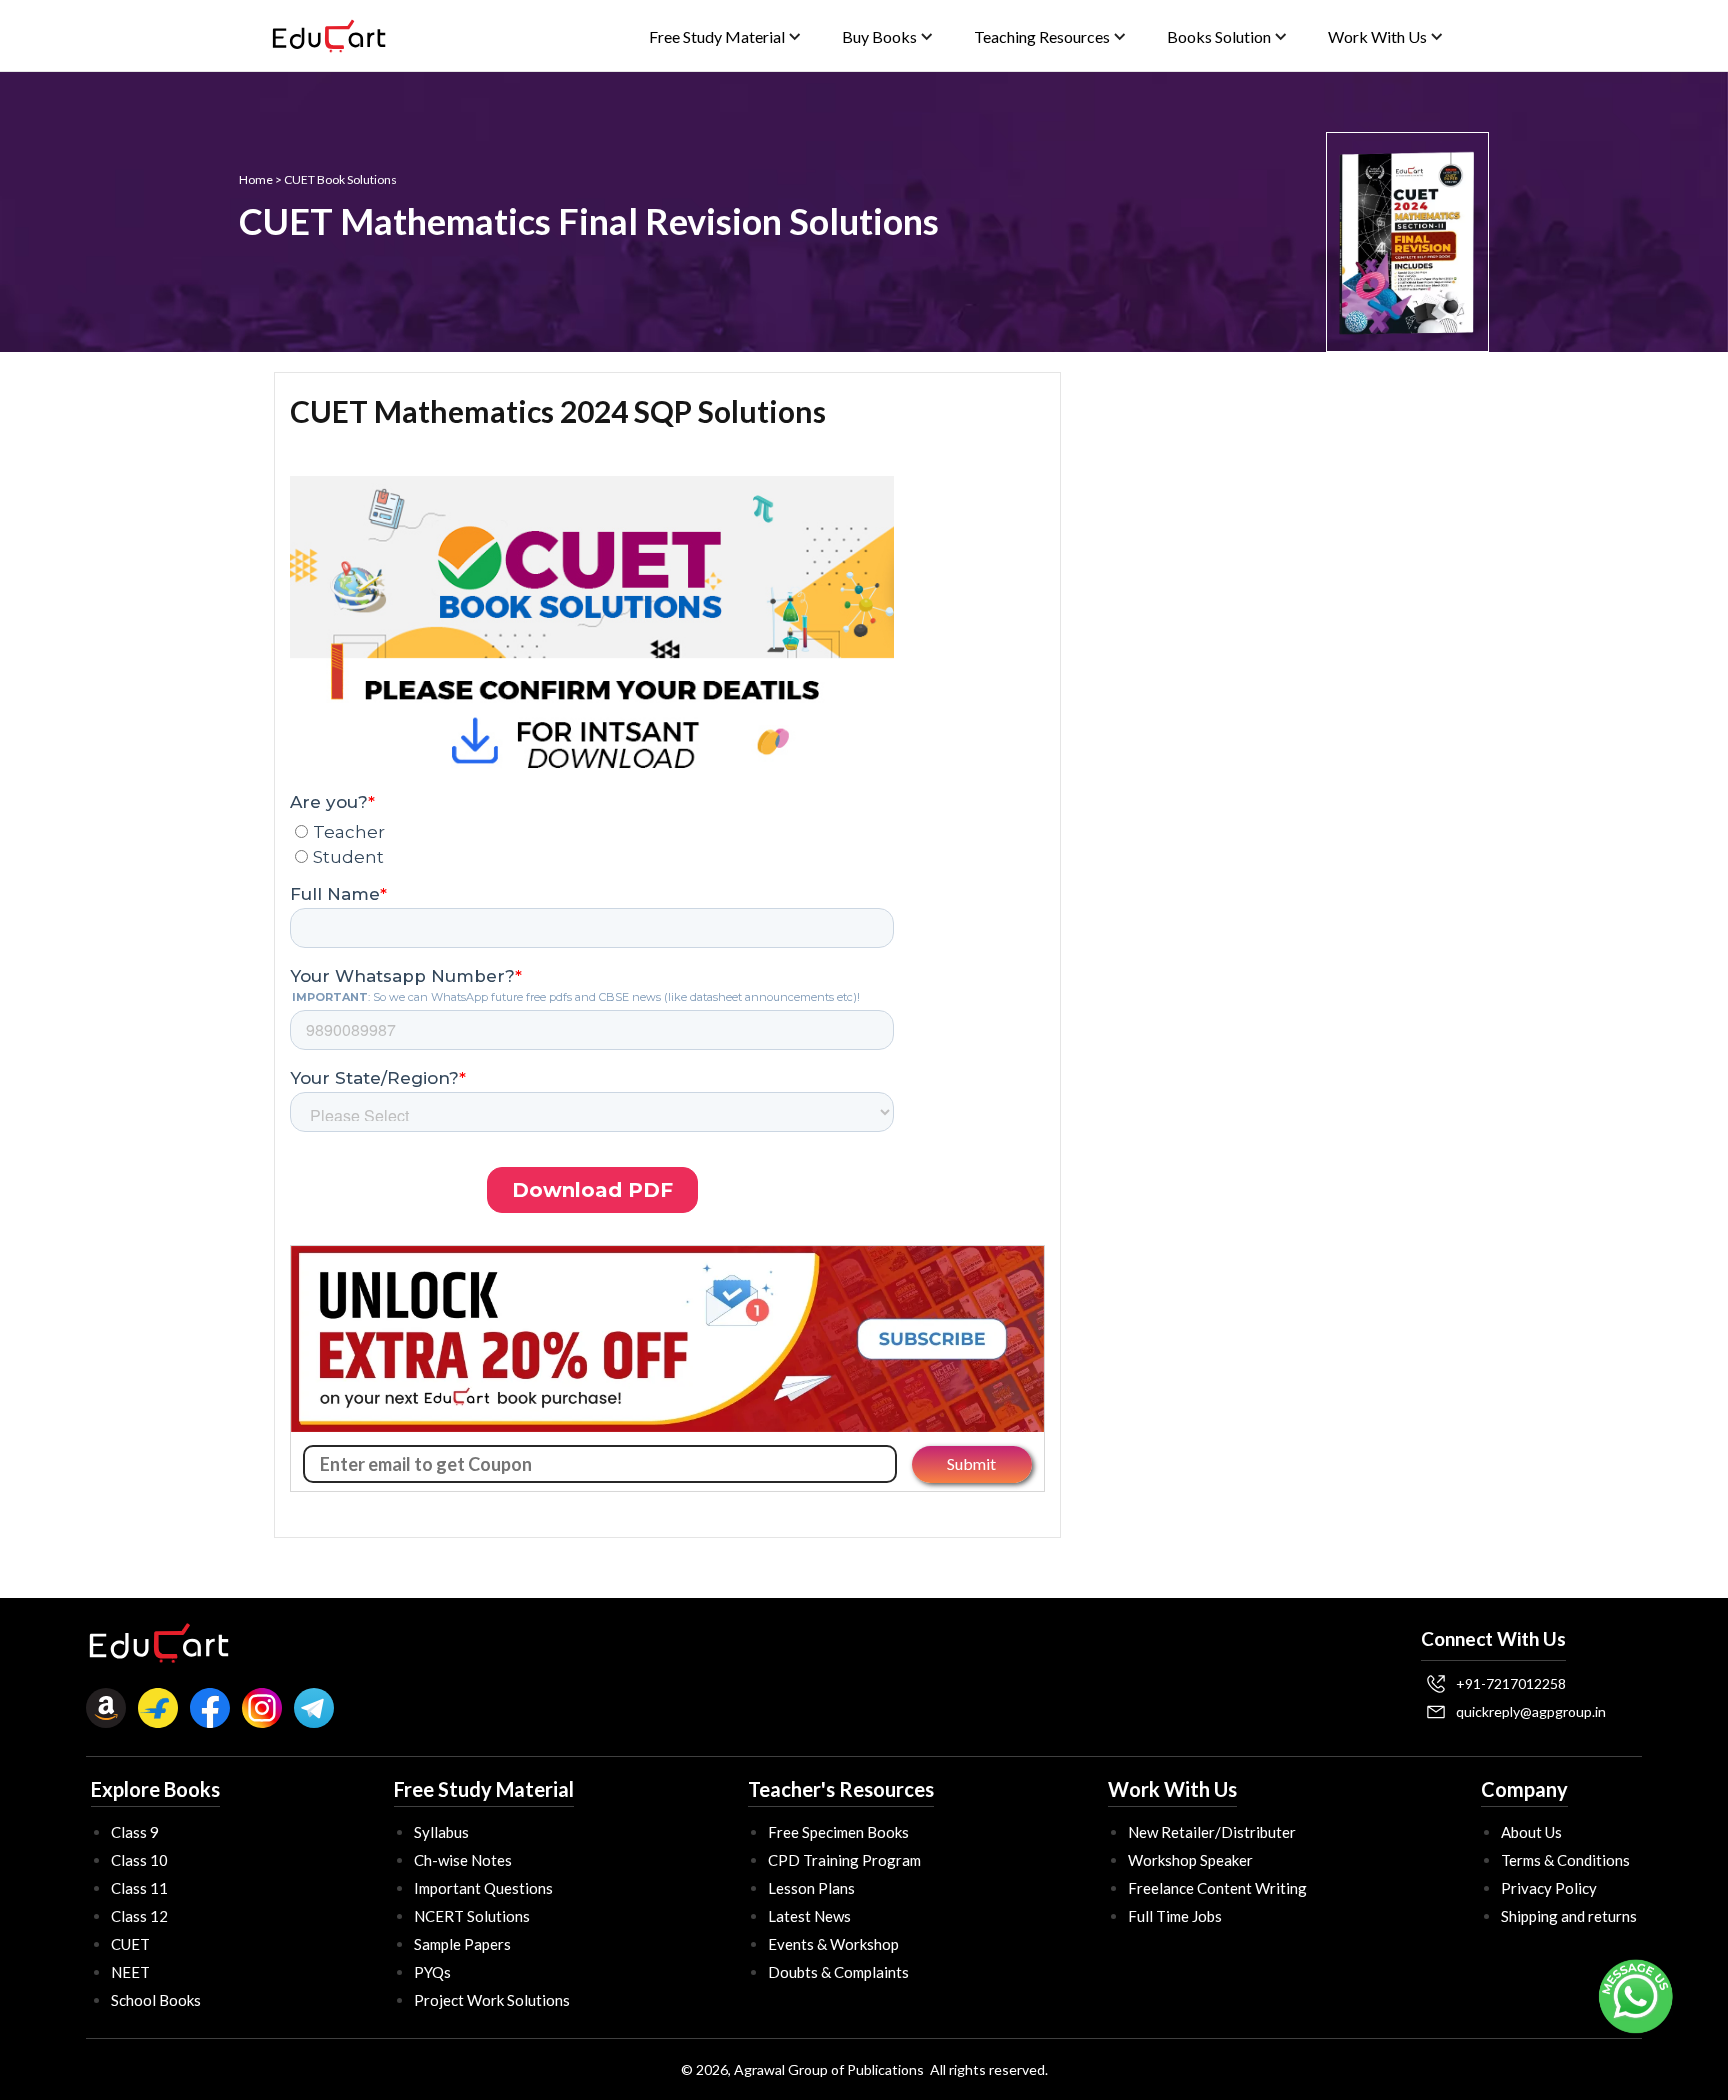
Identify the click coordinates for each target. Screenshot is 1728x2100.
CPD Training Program (844, 1860)
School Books (156, 2000)
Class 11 (139, 1888)
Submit (971, 1463)
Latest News (809, 1916)
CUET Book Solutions (340, 179)
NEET (130, 1972)
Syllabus (441, 1832)
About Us (1531, 1832)
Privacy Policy (1549, 1888)
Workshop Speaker (1190, 1860)
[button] (725, 36)
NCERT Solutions (472, 1916)
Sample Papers (462, 1944)
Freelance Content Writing (1217, 1888)
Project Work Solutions (492, 2000)
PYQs (432, 1972)
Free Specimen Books (838, 1832)
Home (256, 179)
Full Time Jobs (1175, 1916)
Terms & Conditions (1565, 1860)
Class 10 (139, 1860)
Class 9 (135, 1832)
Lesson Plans (811, 1888)
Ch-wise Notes (463, 1860)
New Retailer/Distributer (1212, 1832)
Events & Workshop (833, 1944)
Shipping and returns (1569, 1916)
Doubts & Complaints (838, 1972)
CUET (130, 1944)
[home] (329, 36)
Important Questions (483, 1888)
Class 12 (139, 1916)
